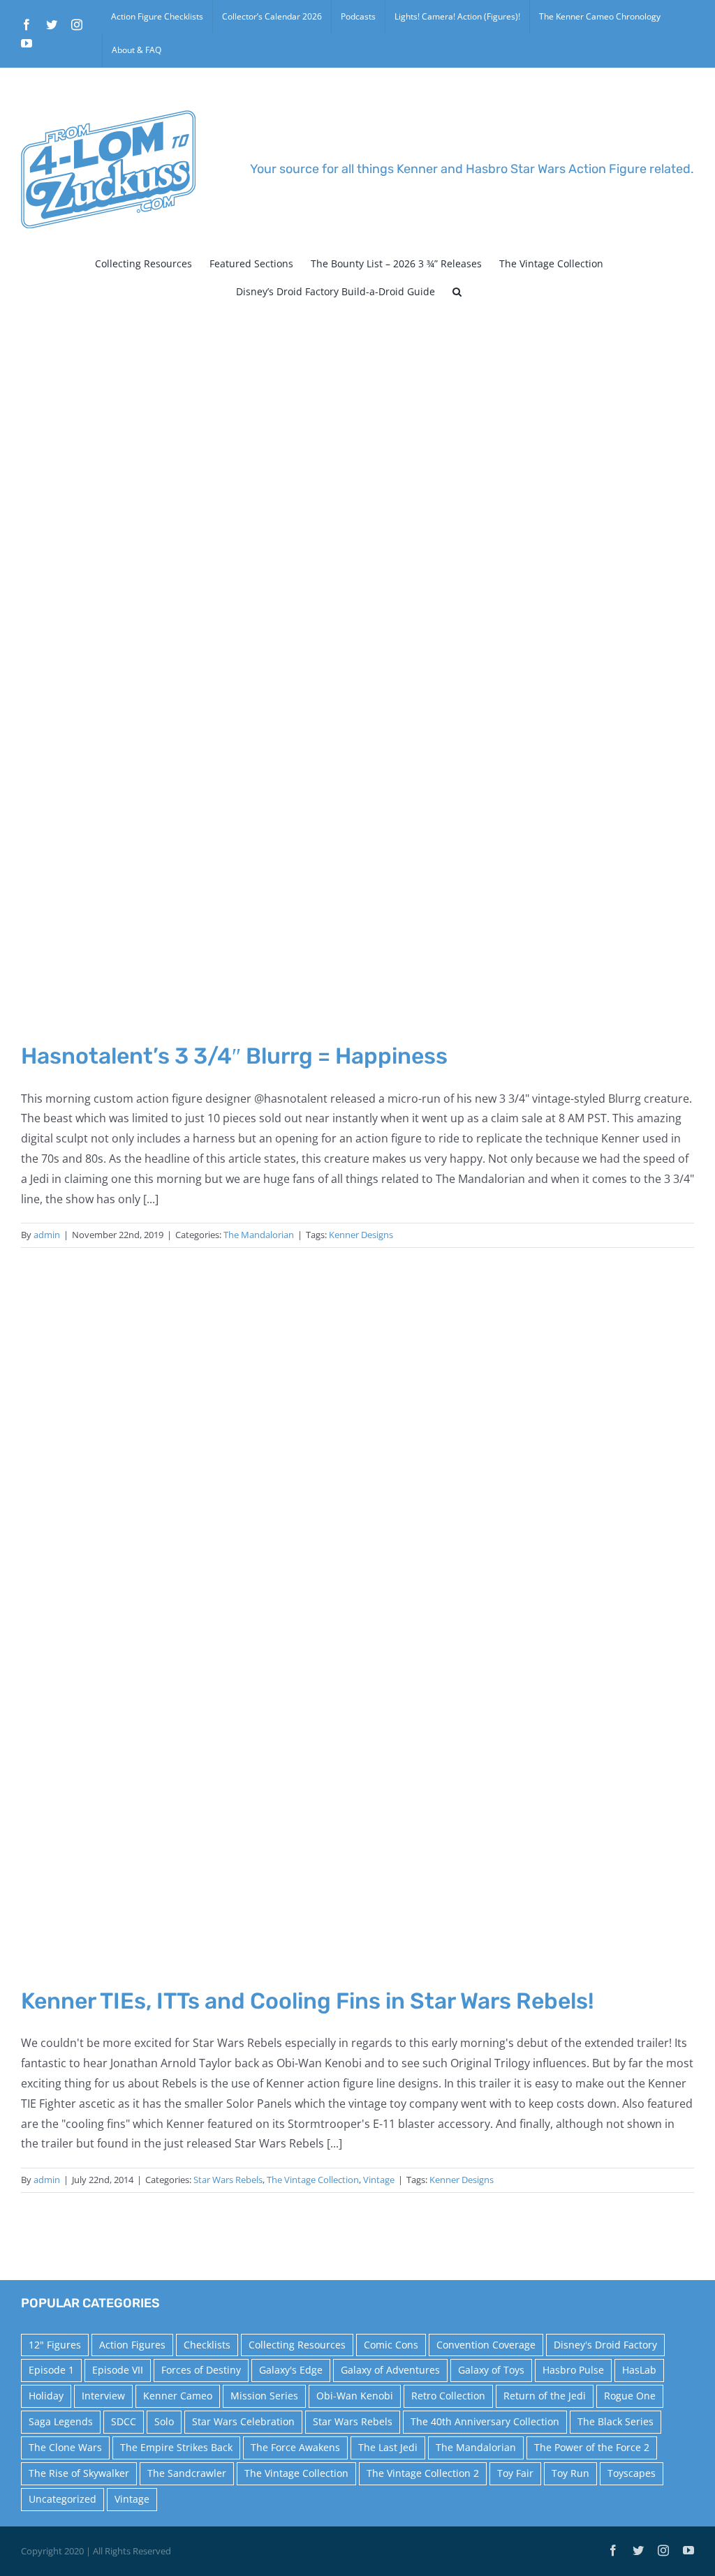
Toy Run (570, 2473)
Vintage (379, 2180)
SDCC (124, 2421)
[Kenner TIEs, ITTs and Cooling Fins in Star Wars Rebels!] (357, 1630)
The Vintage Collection (313, 2180)
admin (47, 1235)
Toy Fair (515, 2473)
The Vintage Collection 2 (423, 2473)
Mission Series (264, 2396)
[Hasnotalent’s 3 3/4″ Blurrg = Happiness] (357, 685)
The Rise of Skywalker (79, 2473)
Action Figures (132, 2345)
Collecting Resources (297, 2345)
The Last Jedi (388, 2447)
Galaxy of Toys (491, 2370)
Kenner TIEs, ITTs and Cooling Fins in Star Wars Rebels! (308, 2001)
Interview (103, 2396)
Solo (164, 2421)
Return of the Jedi (545, 2396)
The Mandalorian (259, 1235)
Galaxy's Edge (291, 2370)
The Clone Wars (65, 2447)
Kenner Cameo (178, 2396)
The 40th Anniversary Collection (485, 2421)
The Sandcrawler (187, 2473)
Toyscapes (632, 2473)
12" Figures (55, 2345)
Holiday (46, 2396)
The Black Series (616, 2421)
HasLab (639, 2370)
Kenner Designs (361, 1235)
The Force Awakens (295, 2447)
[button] (457, 292)
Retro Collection (448, 2396)
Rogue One (630, 2396)
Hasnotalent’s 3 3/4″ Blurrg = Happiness (234, 1056)
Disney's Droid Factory (605, 2345)
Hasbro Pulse (573, 2370)
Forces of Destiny (201, 2370)
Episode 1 (51, 2370)
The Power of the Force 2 (592, 2447)
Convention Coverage (486, 2345)
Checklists (207, 2345)
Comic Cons (391, 2345)
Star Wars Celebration (243, 2421)
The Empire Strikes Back (176, 2447)
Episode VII (118, 2370)
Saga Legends (61, 2421)
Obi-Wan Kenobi (355, 2396)
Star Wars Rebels (228, 2180)
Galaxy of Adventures (390, 2370)
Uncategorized (62, 2499)
